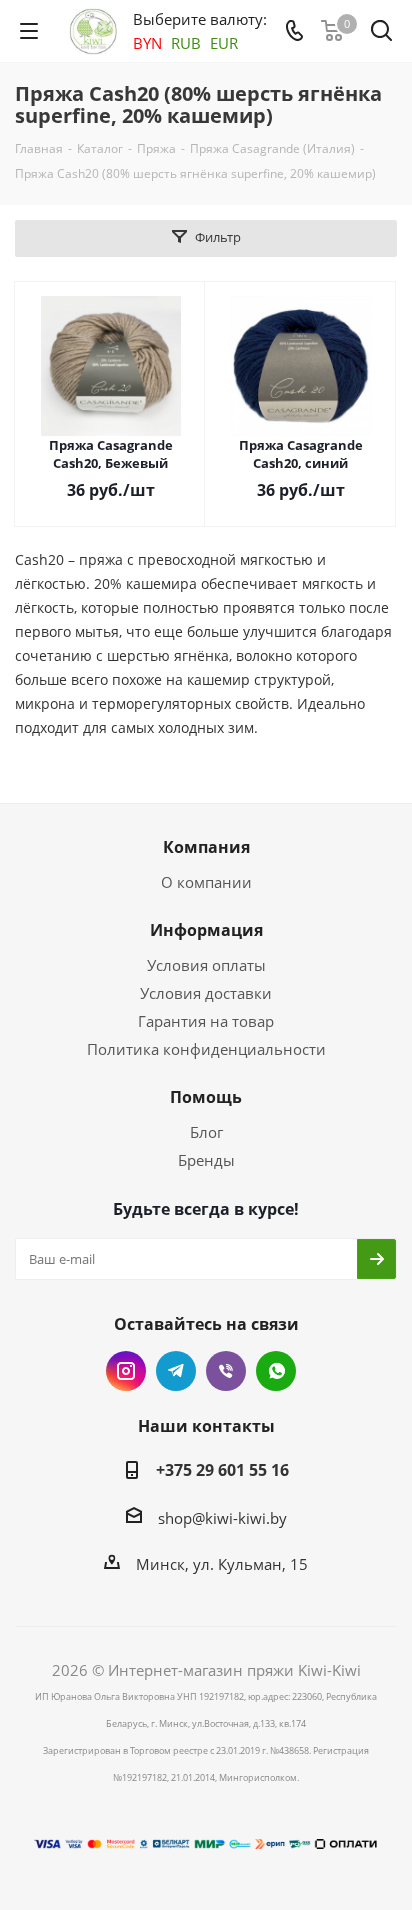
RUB (186, 43)
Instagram (126, 1371)
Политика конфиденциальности (206, 1049)
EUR (224, 43)
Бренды (206, 1160)
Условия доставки (206, 993)
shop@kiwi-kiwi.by (222, 1518)
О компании (206, 882)
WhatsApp (276, 1371)
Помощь (206, 1097)
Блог (206, 1132)
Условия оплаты (206, 965)
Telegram (176, 1371)
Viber (226, 1371)
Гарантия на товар (206, 1021)
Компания (206, 847)
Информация (206, 930)
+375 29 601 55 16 (222, 1470)
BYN (147, 43)
